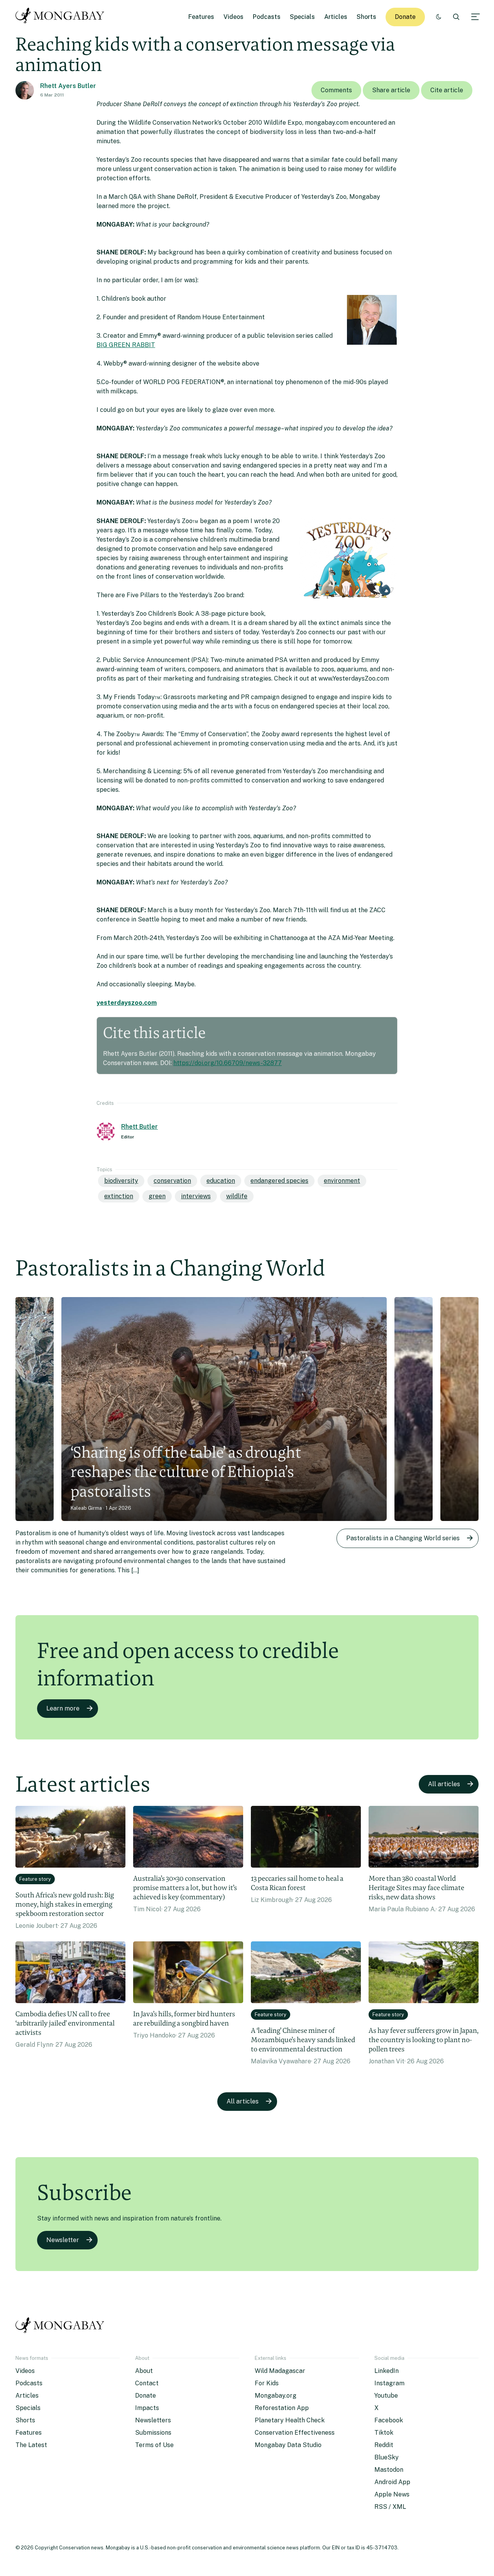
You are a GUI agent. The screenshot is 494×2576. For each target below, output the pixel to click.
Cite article (447, 90)
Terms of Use (154, 2445)
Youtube (386, 2396)
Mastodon (389, 2470)
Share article (391, 90)
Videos (233, 17)
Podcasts (267, 17)
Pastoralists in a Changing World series (403, 1538)
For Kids (267, 2383)
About (144, 2371)
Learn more (63, 1708)
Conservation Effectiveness (295, 2433)
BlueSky (387, 2457)
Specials (302, 17)
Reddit (384, 2445)
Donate (405, 17)
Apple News (392, 2494)
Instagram (389, 2383)
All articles (444, 1784)
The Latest (31, 2445)
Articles (336, 17)
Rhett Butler (140, 1127)
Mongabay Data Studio (288, 2445)
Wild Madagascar (280, 2371)
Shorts (366, 17)
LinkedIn (387, 2371)
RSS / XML (390, 2507)
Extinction (119, 1196)
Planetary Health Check (290, 2420)
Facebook (389, 2420)
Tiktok (384, 2433)
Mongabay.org (276, 2396)
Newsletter (63, 2240)
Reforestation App (282, 2408)
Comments (336, 90)
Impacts (147, 2408)
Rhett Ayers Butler (68, 86)
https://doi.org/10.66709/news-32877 (228, 1063)
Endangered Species (279, 1181)
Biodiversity (121, 1181)
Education (221, 1181)
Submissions (153, 2433)
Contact (147, 2383)
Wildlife (237, 1196)
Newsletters (153, 2420)
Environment (342, 1181)
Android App (392, 2482)
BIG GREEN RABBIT (126, 345)
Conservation (172, 1181)
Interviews (196, 1196)
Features (201, 17)
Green (157, 1196)
